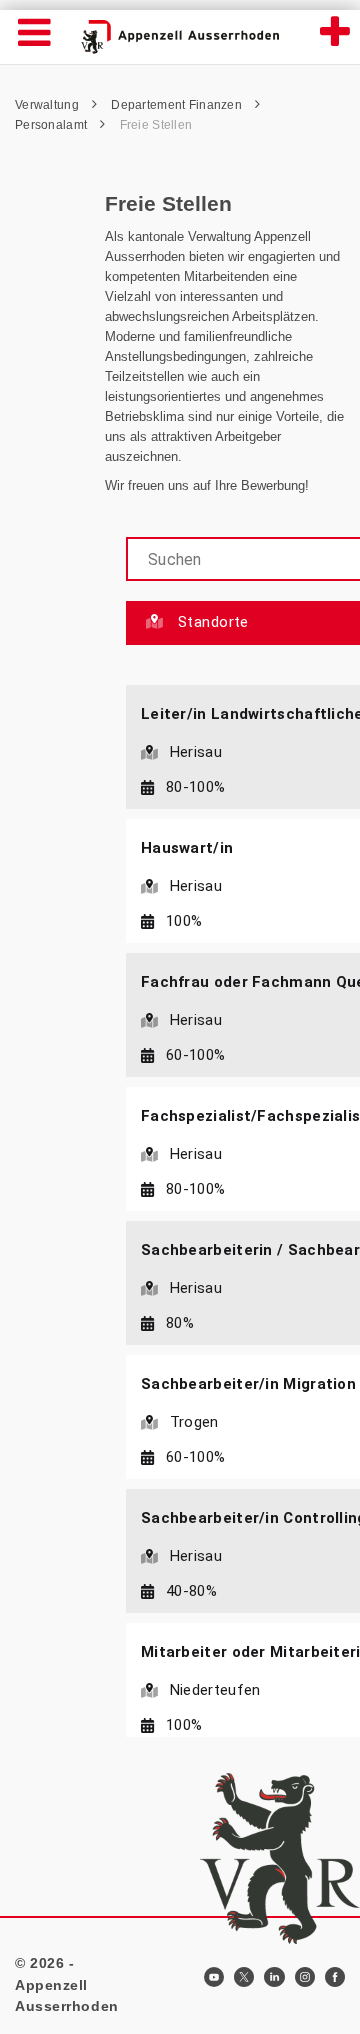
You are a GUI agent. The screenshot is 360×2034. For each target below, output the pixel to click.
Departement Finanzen (178, 105)
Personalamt (52, 125)
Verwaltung (48, 105)
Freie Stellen (156, 125)
